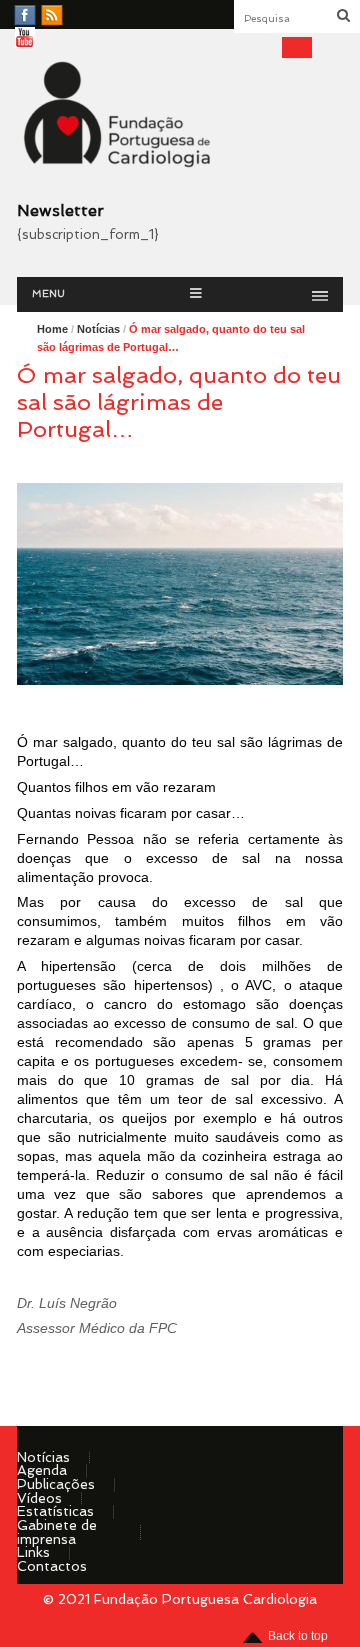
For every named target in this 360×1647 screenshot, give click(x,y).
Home (52, 329)
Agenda (42, 1470)
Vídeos (39, 1498)
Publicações (56, 1484)
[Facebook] (25, 16)
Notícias (43, 1457)
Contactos (52, 1566)
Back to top (298, 1636)
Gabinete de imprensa (57, 1532)
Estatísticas (55, 1511)
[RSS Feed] (52, 16)
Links (33, 1552)
